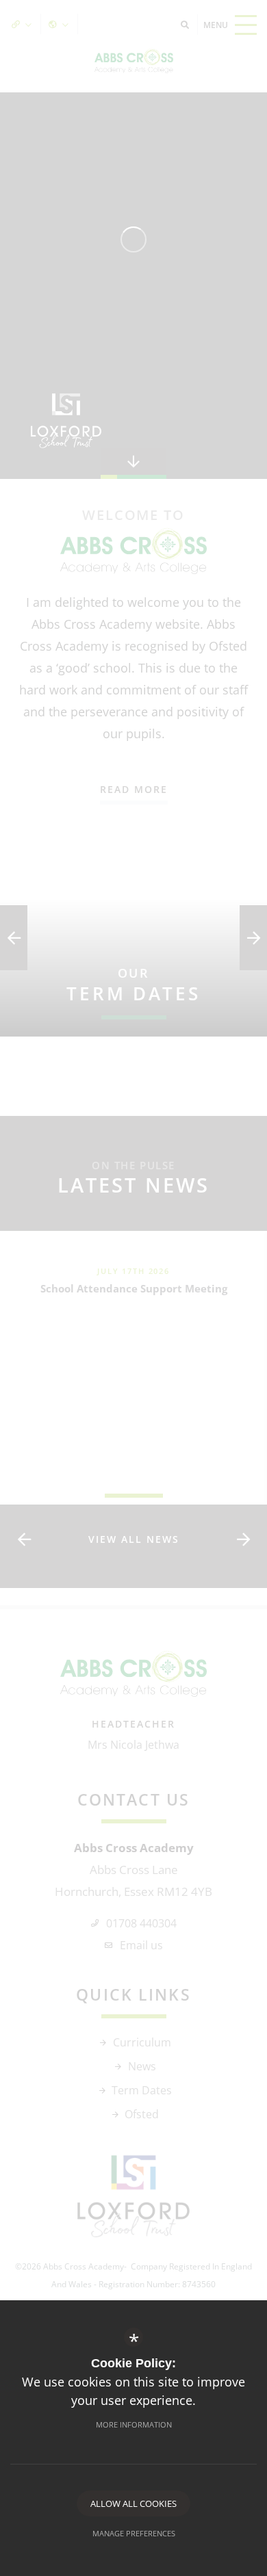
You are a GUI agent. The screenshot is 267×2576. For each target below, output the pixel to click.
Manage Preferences (134, 2533)
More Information (134, 2424)
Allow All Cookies (133, 2503)
